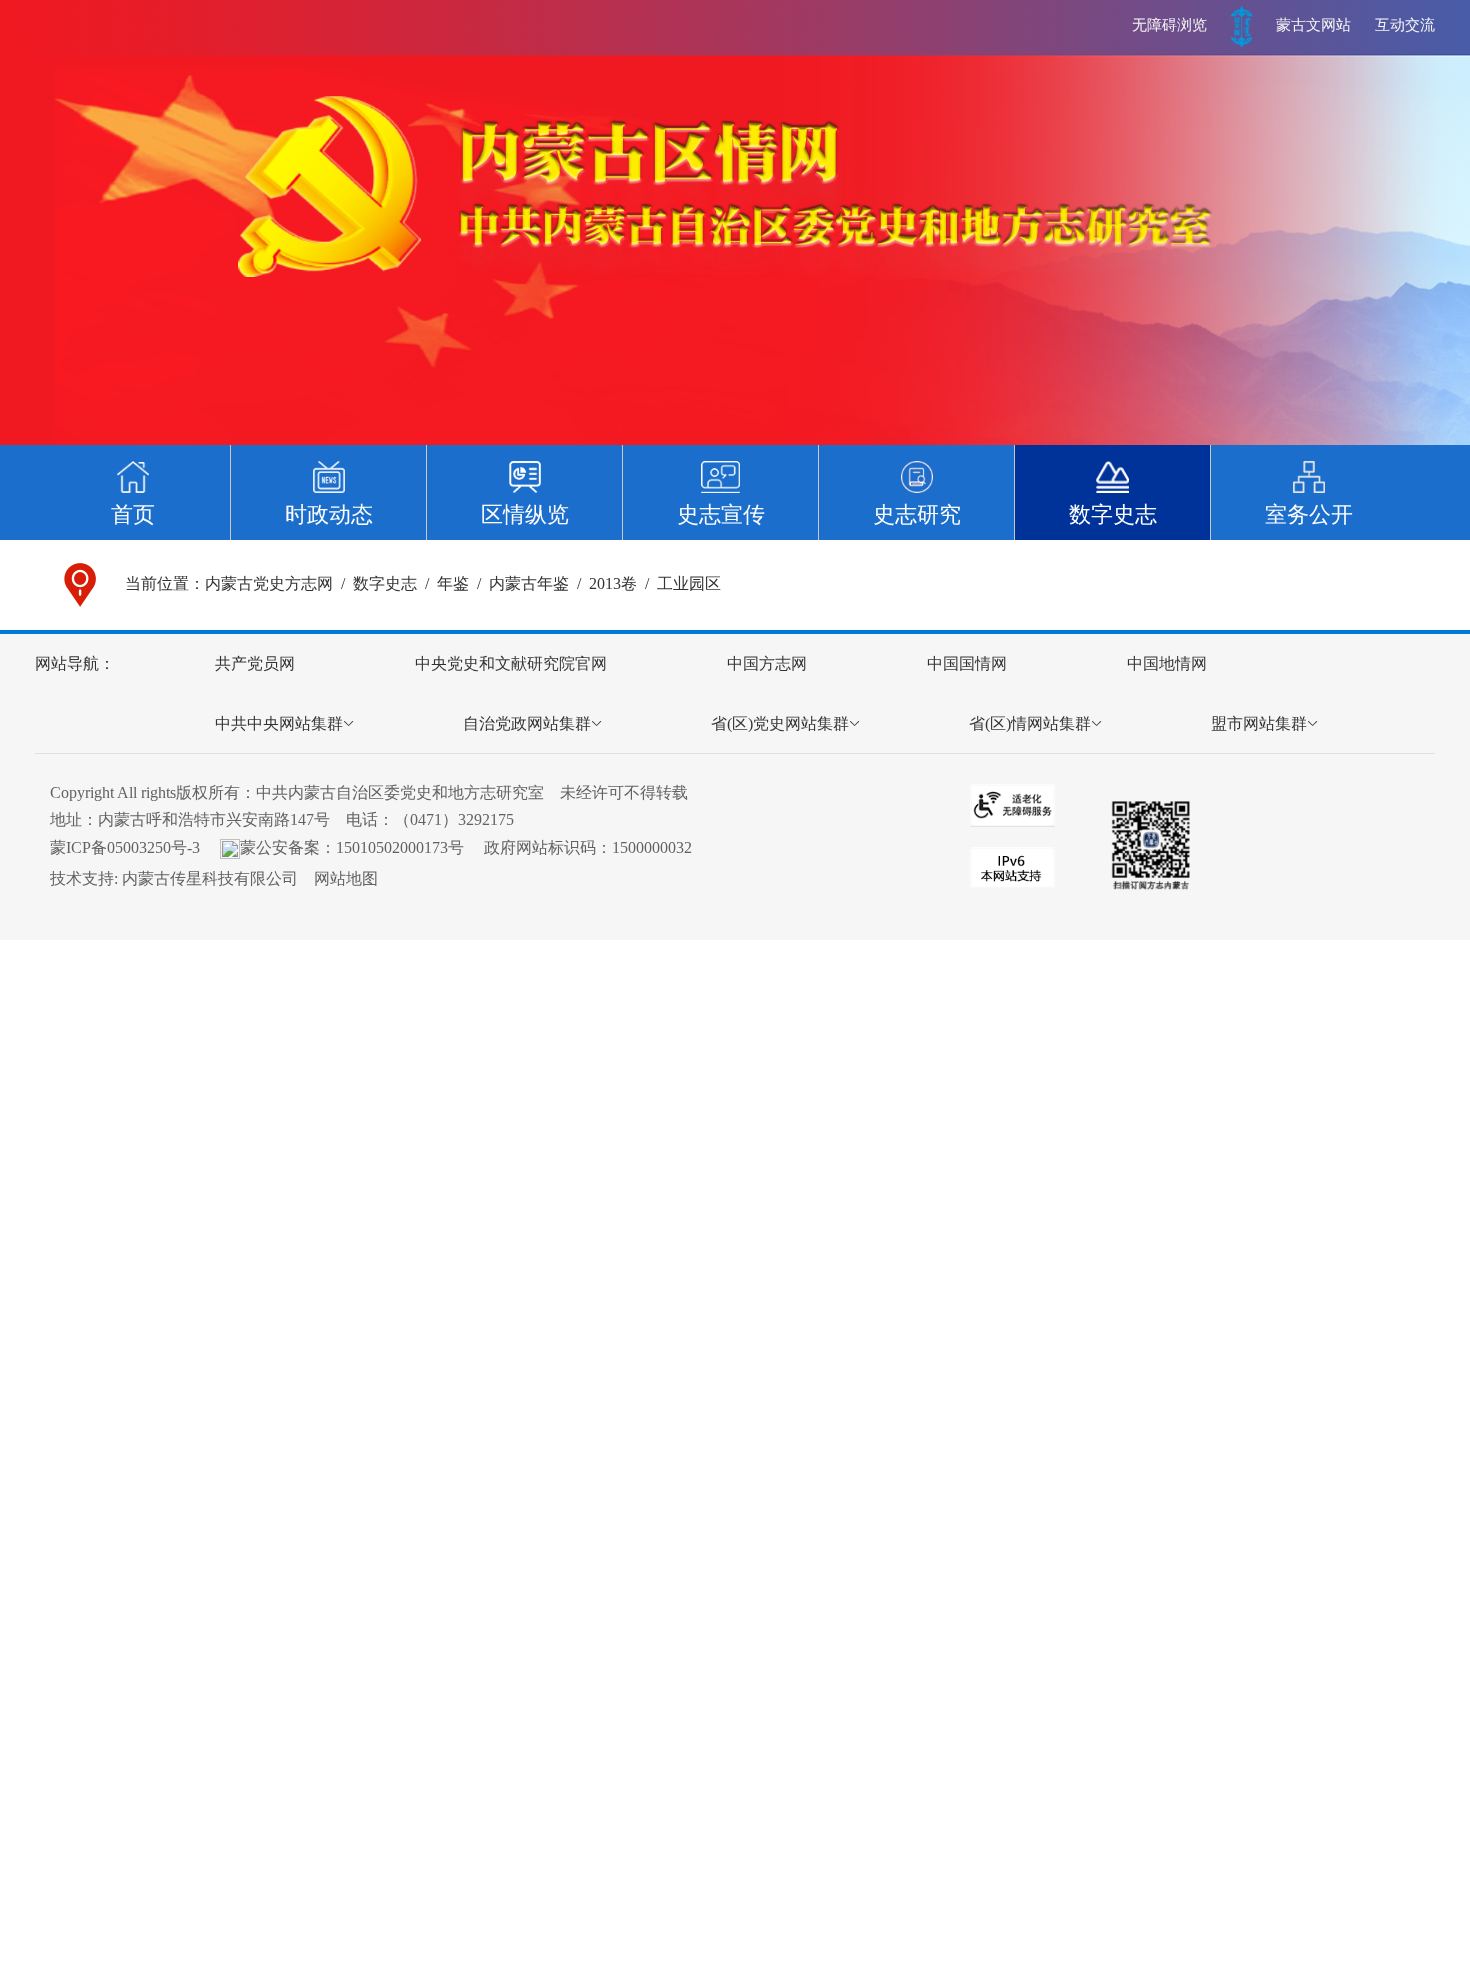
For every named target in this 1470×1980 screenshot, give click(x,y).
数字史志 (385, 583)
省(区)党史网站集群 (780, 723)
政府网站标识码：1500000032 (588, 847)
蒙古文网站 (1313, 25)
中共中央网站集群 (279, 723)
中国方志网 (767, 663)
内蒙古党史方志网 (269, 583)
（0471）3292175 (454, 819)
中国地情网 (1167, 663)
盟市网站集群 (1259, 723)
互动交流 (1405, 25)
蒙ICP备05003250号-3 (125, 847)
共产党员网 (255, 663)
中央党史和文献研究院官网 (511, 663)
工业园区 (689, 583)
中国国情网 (967, 663)
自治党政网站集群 (527, 723)
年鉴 (453, 583)
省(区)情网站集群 (1030, 723)
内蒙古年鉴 (529, 583)
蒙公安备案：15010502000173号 (352, 847)
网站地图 (346, 878)
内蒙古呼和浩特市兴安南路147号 (214, 819)
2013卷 (613, 583)
